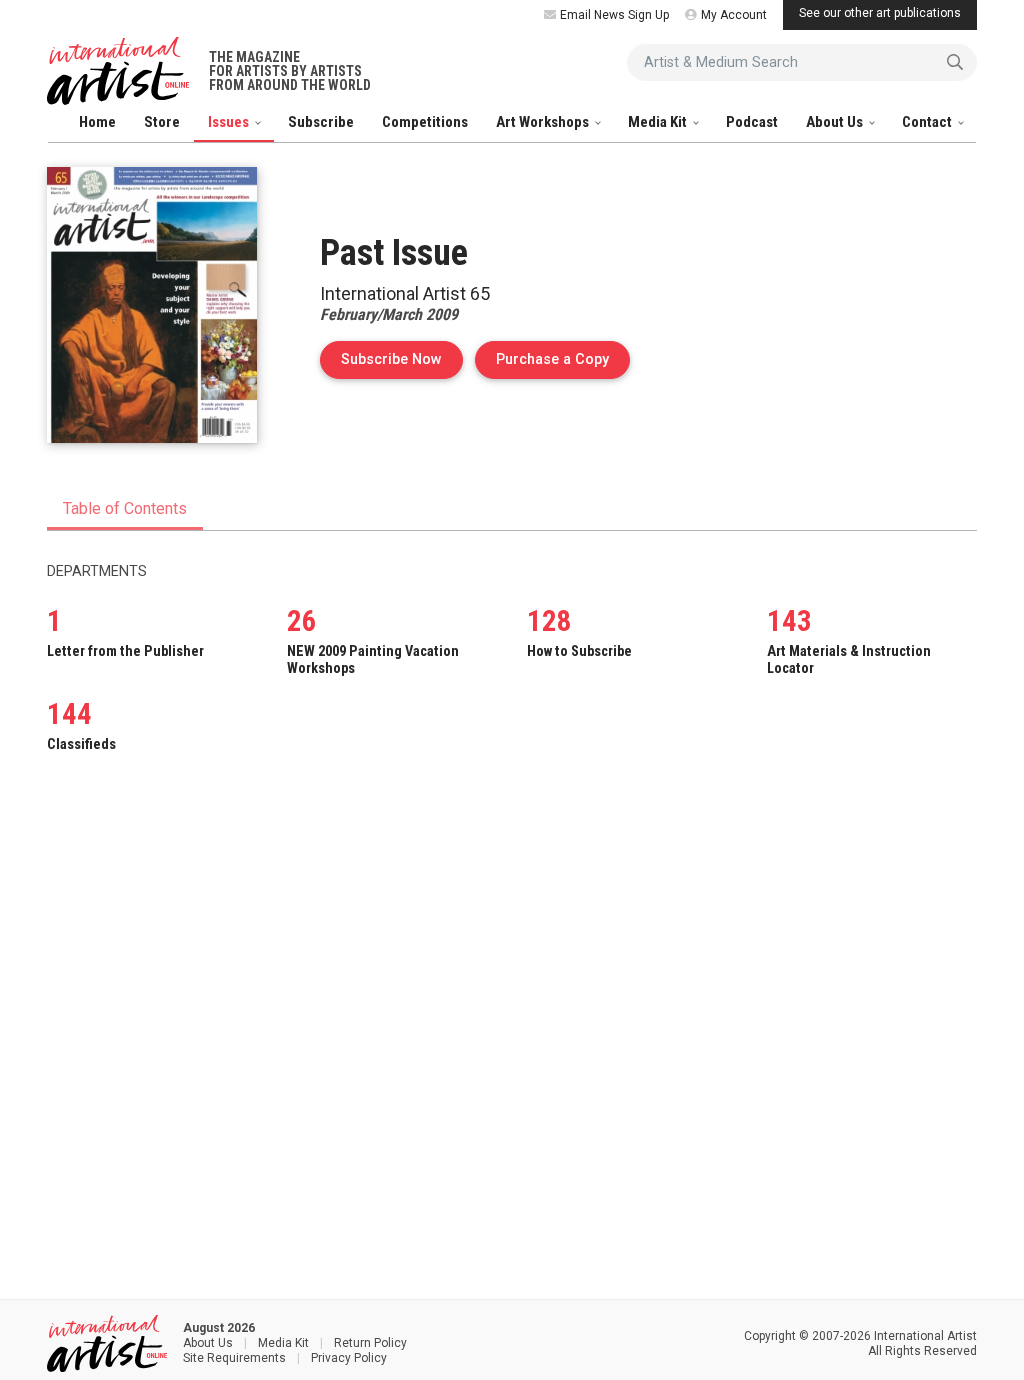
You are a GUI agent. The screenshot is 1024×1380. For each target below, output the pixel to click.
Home (97, 122)
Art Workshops (544, 122)
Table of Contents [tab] (125, 508)
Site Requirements (234, 1358)
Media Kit (659, 122)
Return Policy (370, 1343)
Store (162, 122)
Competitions (425, 122)
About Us (836, 122)
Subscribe (321, 122)
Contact (928, 122)
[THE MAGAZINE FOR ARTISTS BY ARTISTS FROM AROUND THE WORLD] (118, 71)
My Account (734, 15)
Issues (230, 122)
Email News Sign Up (614, 15)
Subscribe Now (391, 359)
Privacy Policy (349, 1358)
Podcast (752, 122)
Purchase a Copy (563, 359)
